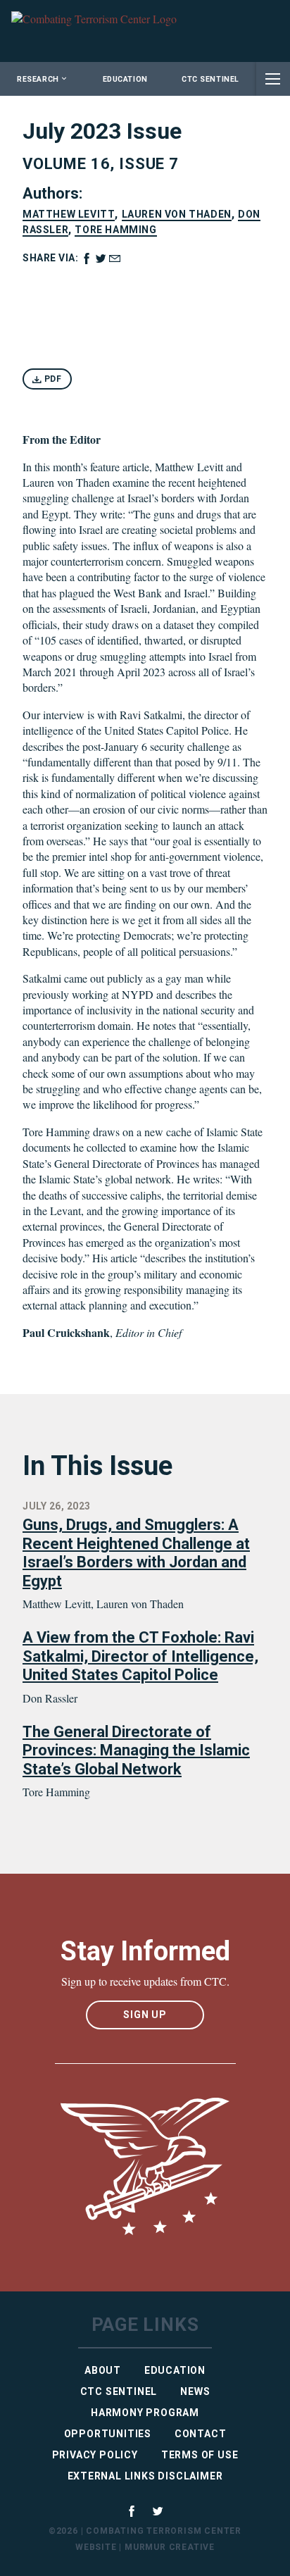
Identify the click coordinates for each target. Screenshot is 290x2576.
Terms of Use (200, 2455)
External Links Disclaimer (145, 2476)
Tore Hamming (115, 230)
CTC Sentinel (210, 79)
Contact (201, 2434)
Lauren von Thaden (177, 214)
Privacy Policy (95, 2455)
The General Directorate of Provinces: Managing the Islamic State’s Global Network (136, 1750)
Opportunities (108, 2434)
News (195, 2391)
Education (125, 79)
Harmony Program (145, 2413)
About (103, 2370)
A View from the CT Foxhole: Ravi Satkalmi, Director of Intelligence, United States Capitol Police (140, 1656)
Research (38, 79)
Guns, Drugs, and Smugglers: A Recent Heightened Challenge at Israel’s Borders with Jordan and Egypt (136, 1553)
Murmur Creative (170, 2547)
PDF (52, 379)
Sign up (145, 2015)
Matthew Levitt (69, 214)
